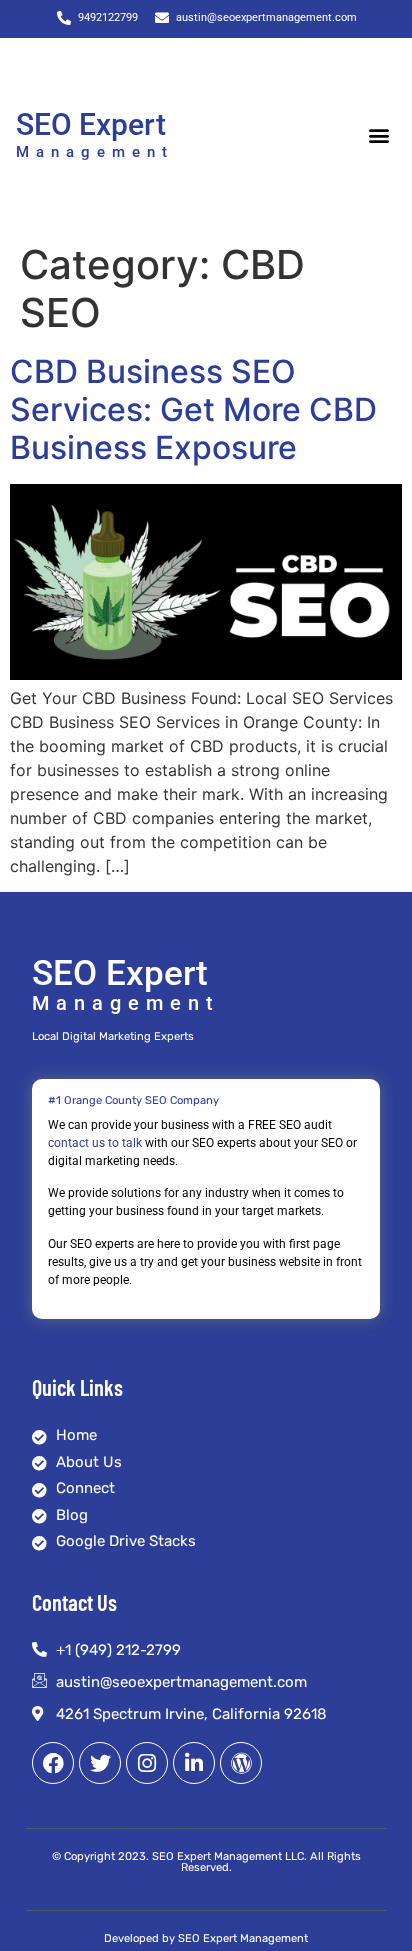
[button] (379, 135)
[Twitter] (100, 1763)
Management (95, 152)
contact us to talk (95, 1143)
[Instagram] (147, 1763)
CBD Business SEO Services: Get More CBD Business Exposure (193, 410)
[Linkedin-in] (194, 1763)
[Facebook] (53, 1763)
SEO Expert (91, 124)
